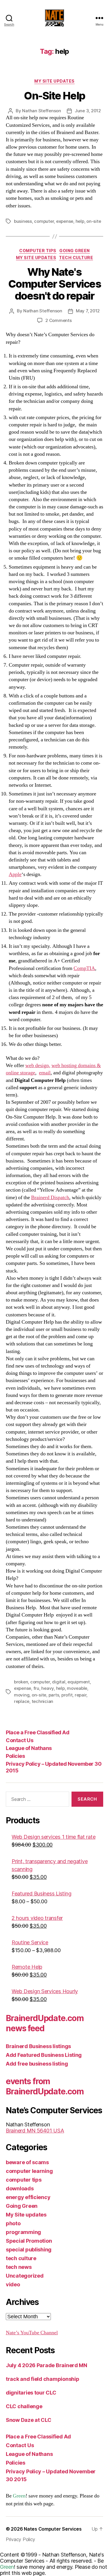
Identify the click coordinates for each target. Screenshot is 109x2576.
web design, (38, 1066)
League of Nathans (29, 1748)
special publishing (29, 2250)
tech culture (76, 258)
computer (44, 221)
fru (36, 1688)
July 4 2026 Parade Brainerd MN (47, 2365)
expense (65, 221)
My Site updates (54, 81)
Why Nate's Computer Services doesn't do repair (55, 284)
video (13, 2284)
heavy (48, 1688)
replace (22, 1701)
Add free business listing (37, 2064)
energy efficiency (28, 2197)
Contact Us (19, 1740)
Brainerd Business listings (38, 2046)
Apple (15, 874)
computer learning (29, 2171)
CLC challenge (24, 2406)
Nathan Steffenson (42, 111)
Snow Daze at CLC (29, 2420)
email (45, 1073)
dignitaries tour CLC (31, 2393)
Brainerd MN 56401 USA (35, 2131)
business (23, 221)
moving (22, 1695)
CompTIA (84, 968)
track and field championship (42, 2379)
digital (59, 1682)
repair (81, 1695)
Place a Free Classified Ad (37, 1732)
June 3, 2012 (88, 111)
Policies (15, 1756)
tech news (19, 2267)
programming (23, 2232)
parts (54, 1695)
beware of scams (27, 2162)
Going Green (75, 251)
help (80, 221)
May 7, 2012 (88, 311)
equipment (79, 1682)
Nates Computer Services (53, 2529)
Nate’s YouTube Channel (32, 2333)
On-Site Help (54, 96)
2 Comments (58, 320)
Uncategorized (25, 2276)
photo (13, 2223)
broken (21, 1682)
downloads (20, 2188)
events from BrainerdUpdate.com (45, 2086)
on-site (94, 221)
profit (67, 1695)
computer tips (38, 251)
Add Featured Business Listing (44, 2055)
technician (42, 1701)
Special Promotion (29, 2241)
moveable (77, 1688)
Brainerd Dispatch (50, 1198)
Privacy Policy (20, 2539)
